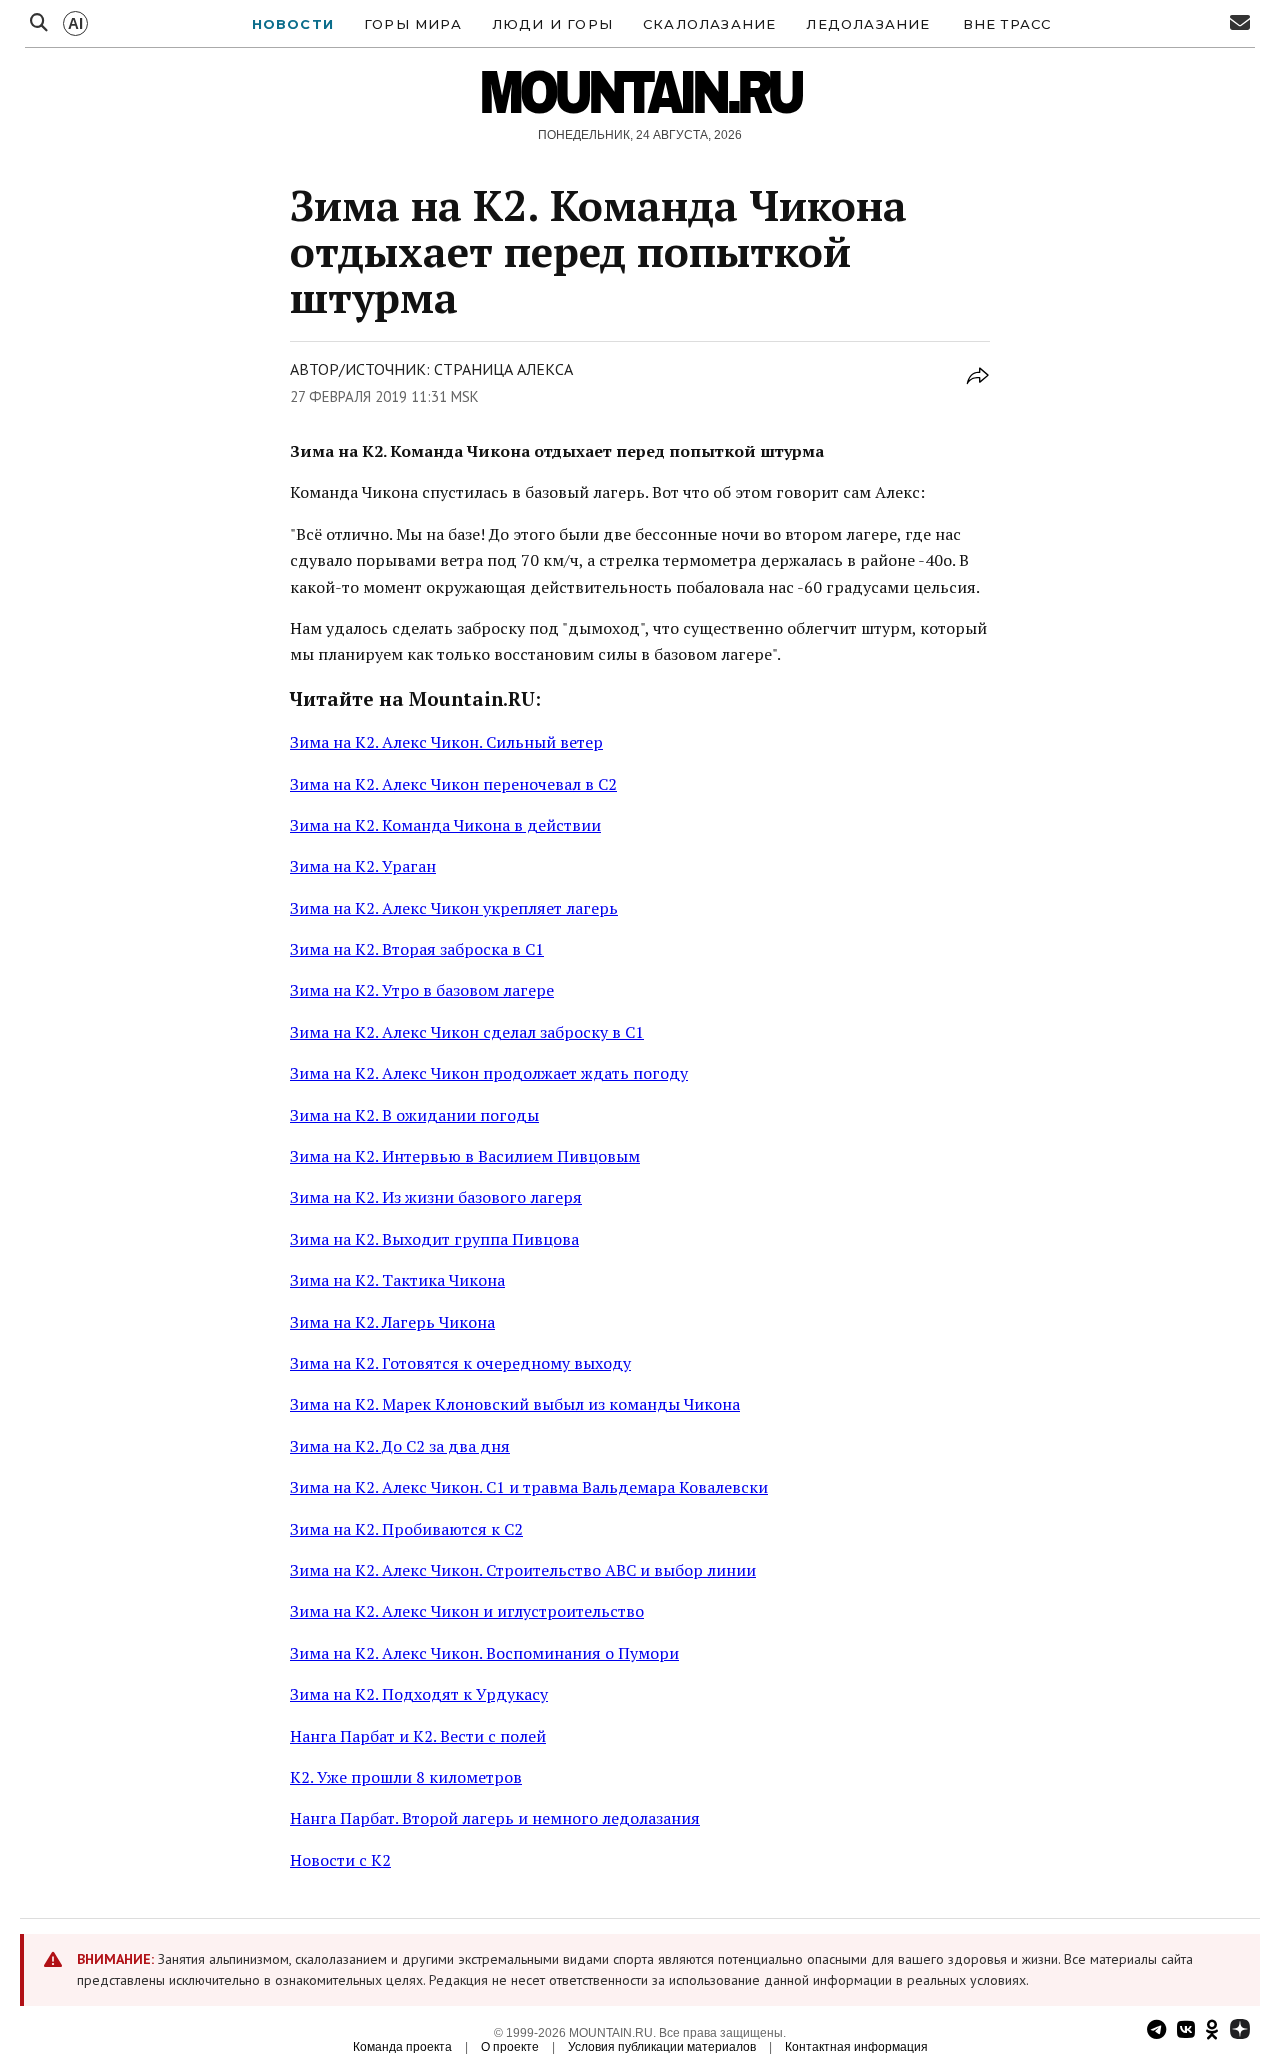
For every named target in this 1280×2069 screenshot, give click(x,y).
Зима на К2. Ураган (363, 866)
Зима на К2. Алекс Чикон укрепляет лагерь (454, 908)
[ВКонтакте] (1186, 2031)
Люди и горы (552, 24)
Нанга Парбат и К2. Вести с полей (418, 1736)
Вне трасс (1007, 24)
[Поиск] (39, 23)
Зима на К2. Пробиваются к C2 (406, 1529)
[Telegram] (1156, 2031)
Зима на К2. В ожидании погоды (414, 1115)
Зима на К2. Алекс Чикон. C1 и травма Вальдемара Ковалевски (529, 1487)
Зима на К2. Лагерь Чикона (392, 1322)
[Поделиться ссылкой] (978, 386)
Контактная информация (856, 2047)
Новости (293, 24)
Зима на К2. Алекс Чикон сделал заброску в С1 (467, 1032)
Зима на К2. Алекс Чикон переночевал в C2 (453, 784)
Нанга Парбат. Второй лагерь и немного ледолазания (495, 1818)
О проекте (510, 2047)
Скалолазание (709, 24)
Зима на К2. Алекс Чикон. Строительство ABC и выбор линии (523, 1570)
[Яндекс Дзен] (1240, 2031)
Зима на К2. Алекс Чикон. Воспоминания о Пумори (484, 1653)
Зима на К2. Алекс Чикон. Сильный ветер (446, 742)
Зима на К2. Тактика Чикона (397, 1280)
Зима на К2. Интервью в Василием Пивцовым (465, 1156)
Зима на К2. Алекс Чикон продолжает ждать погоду (489, 1073)
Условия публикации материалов (662, 2047)
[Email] (1240, 23)
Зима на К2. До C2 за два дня (400, 1446)
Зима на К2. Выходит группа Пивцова (434, 1239)
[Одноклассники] (1212, 2031)
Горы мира (413, 24)
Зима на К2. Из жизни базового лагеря (436, 1197)
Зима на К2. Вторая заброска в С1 (417, 949)
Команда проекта (402, 2047)
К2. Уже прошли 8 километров (406, 1777)
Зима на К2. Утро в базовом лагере (422, 990)
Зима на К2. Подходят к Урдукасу (419, 1694)
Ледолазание (868, 24)
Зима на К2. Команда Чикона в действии (445, 825)
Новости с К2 (340, 1860)
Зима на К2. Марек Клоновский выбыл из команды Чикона (515, 1404)
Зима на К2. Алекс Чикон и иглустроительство (467, 1611)
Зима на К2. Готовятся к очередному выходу (460, 1363)
